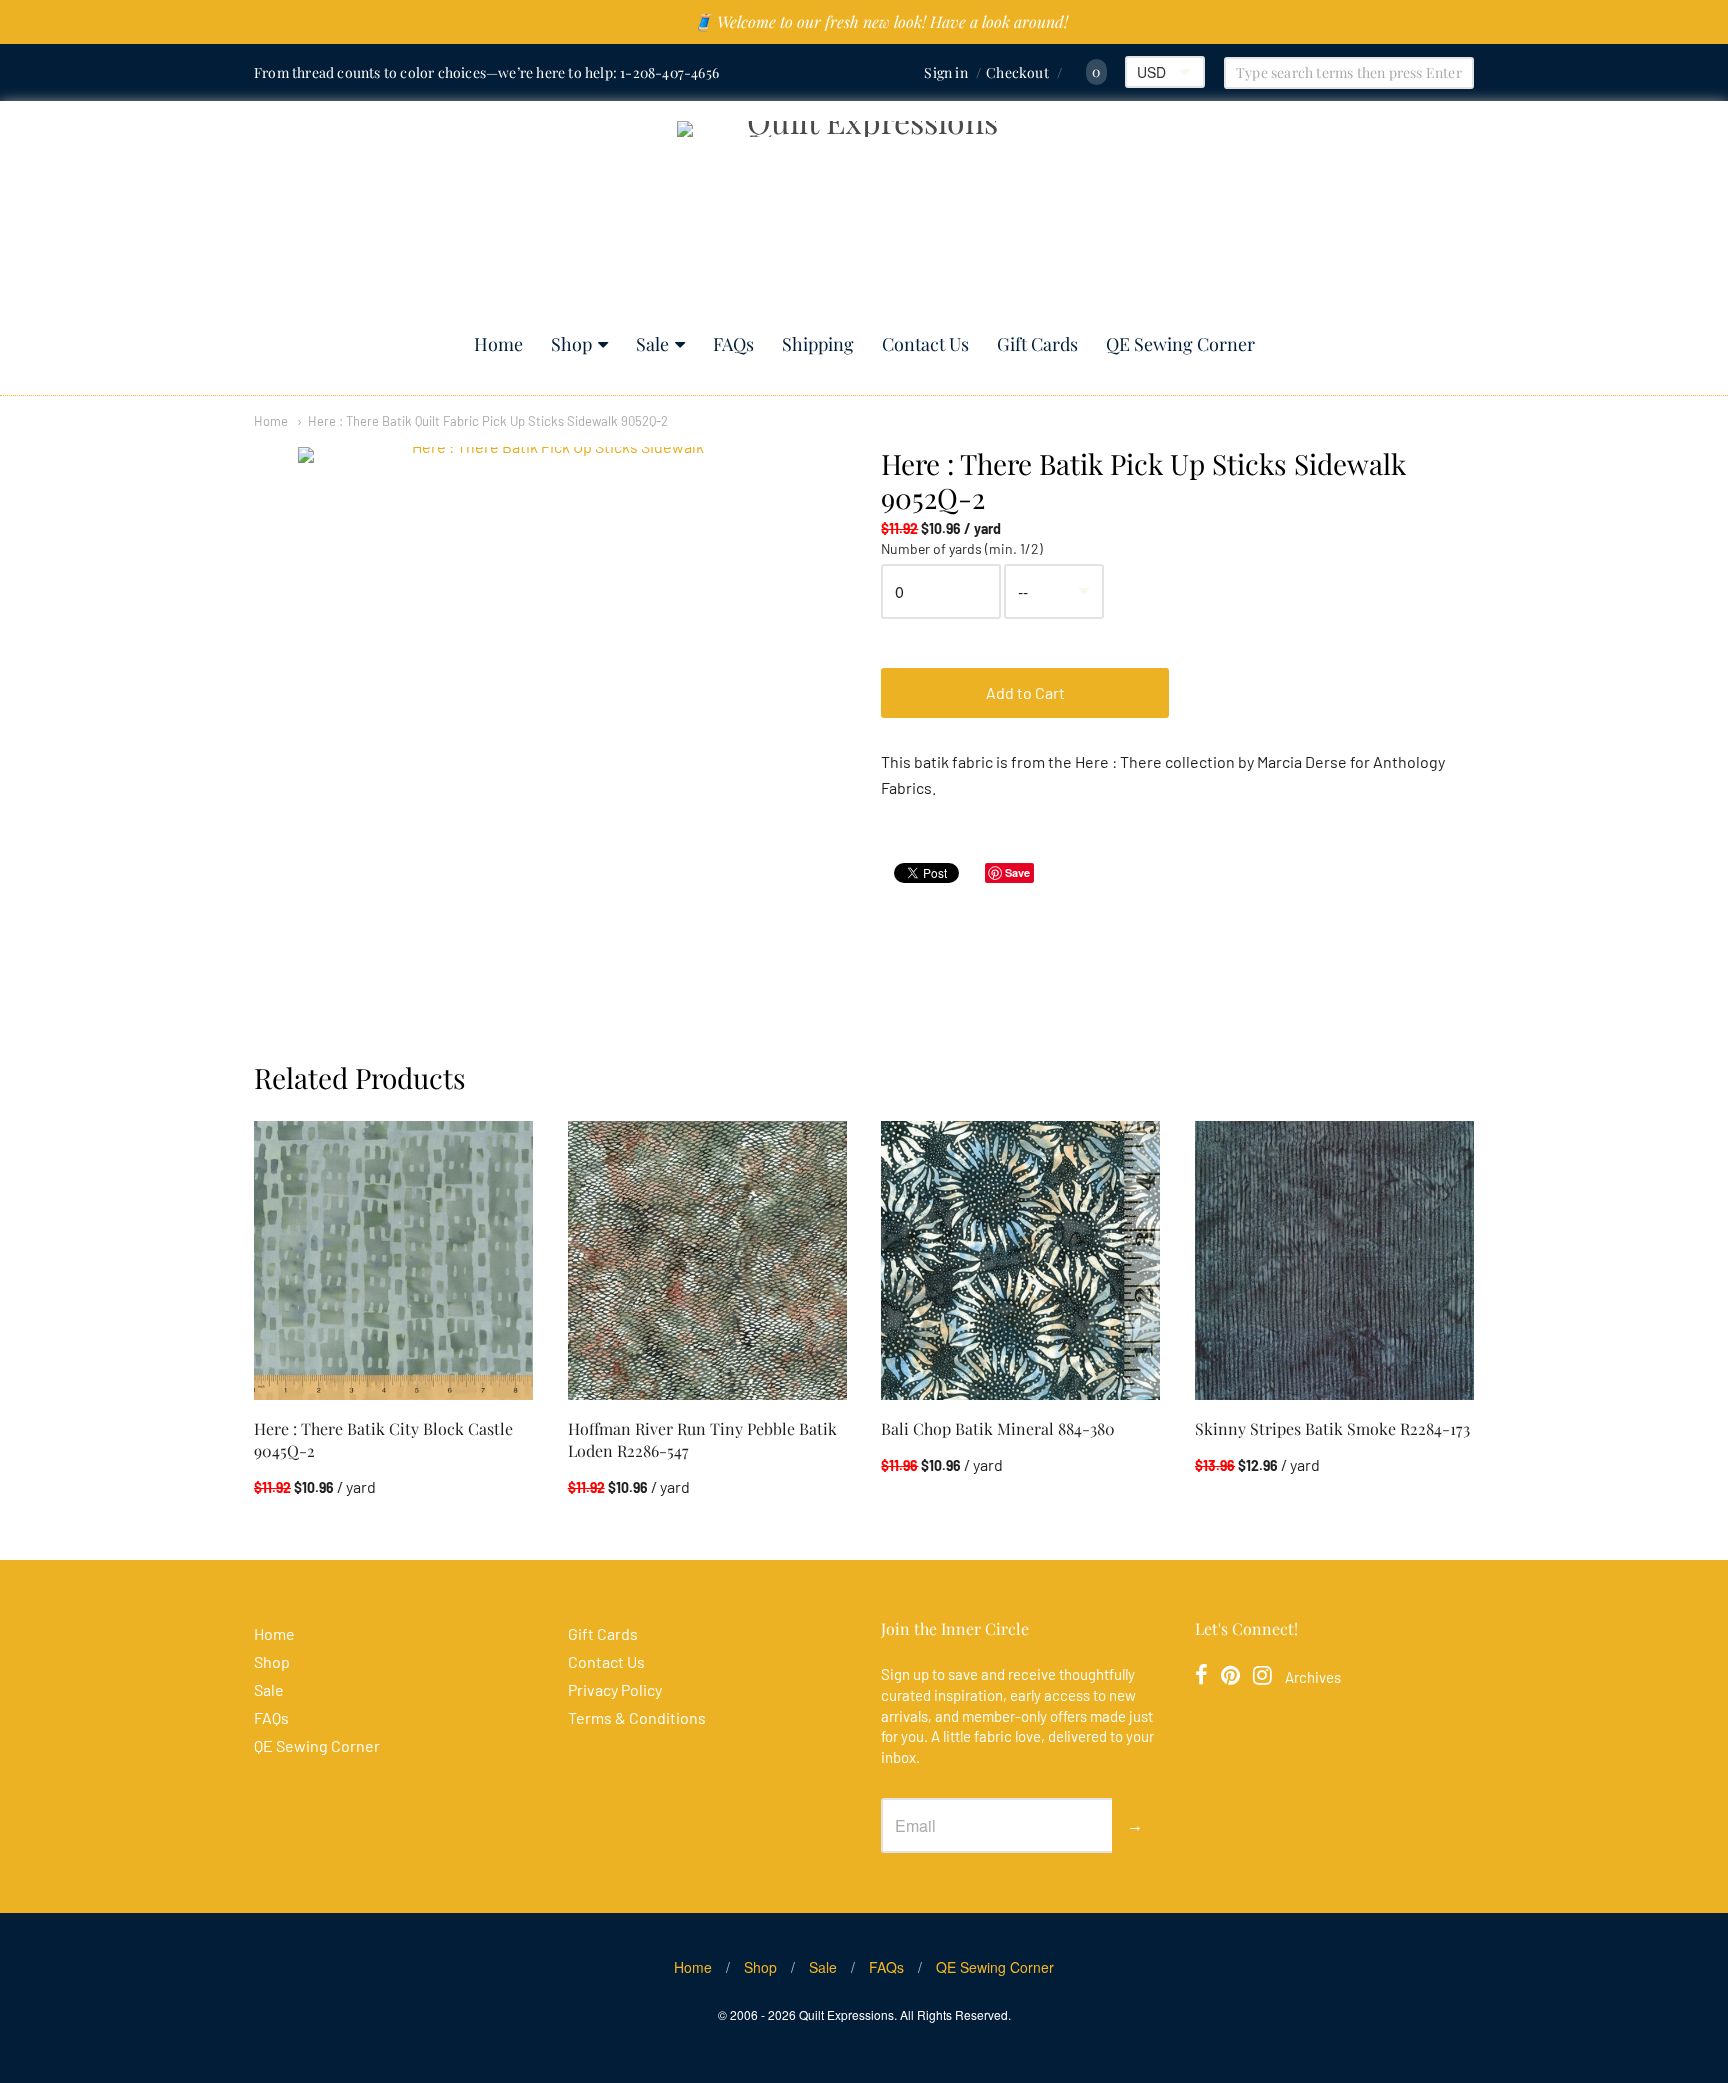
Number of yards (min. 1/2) (962, 549)
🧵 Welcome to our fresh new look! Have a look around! (880, 21)
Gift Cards (1037, 344)
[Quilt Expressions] (864, 217)
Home (498, 344)
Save (1017, 872)
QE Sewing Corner (1180, 344)
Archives (1313, 1677)
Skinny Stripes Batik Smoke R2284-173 (1332, 1428)
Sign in (945, 72)
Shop (571, 344)
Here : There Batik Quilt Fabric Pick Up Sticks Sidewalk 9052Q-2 (488, 421)
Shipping (818, 344)
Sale (652, 344)
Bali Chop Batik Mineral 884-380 (998, 1428)
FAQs (733, 344)
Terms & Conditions (637, 1717)
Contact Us (925, 344)
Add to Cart (1025, 692)
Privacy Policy (615, 1689)
